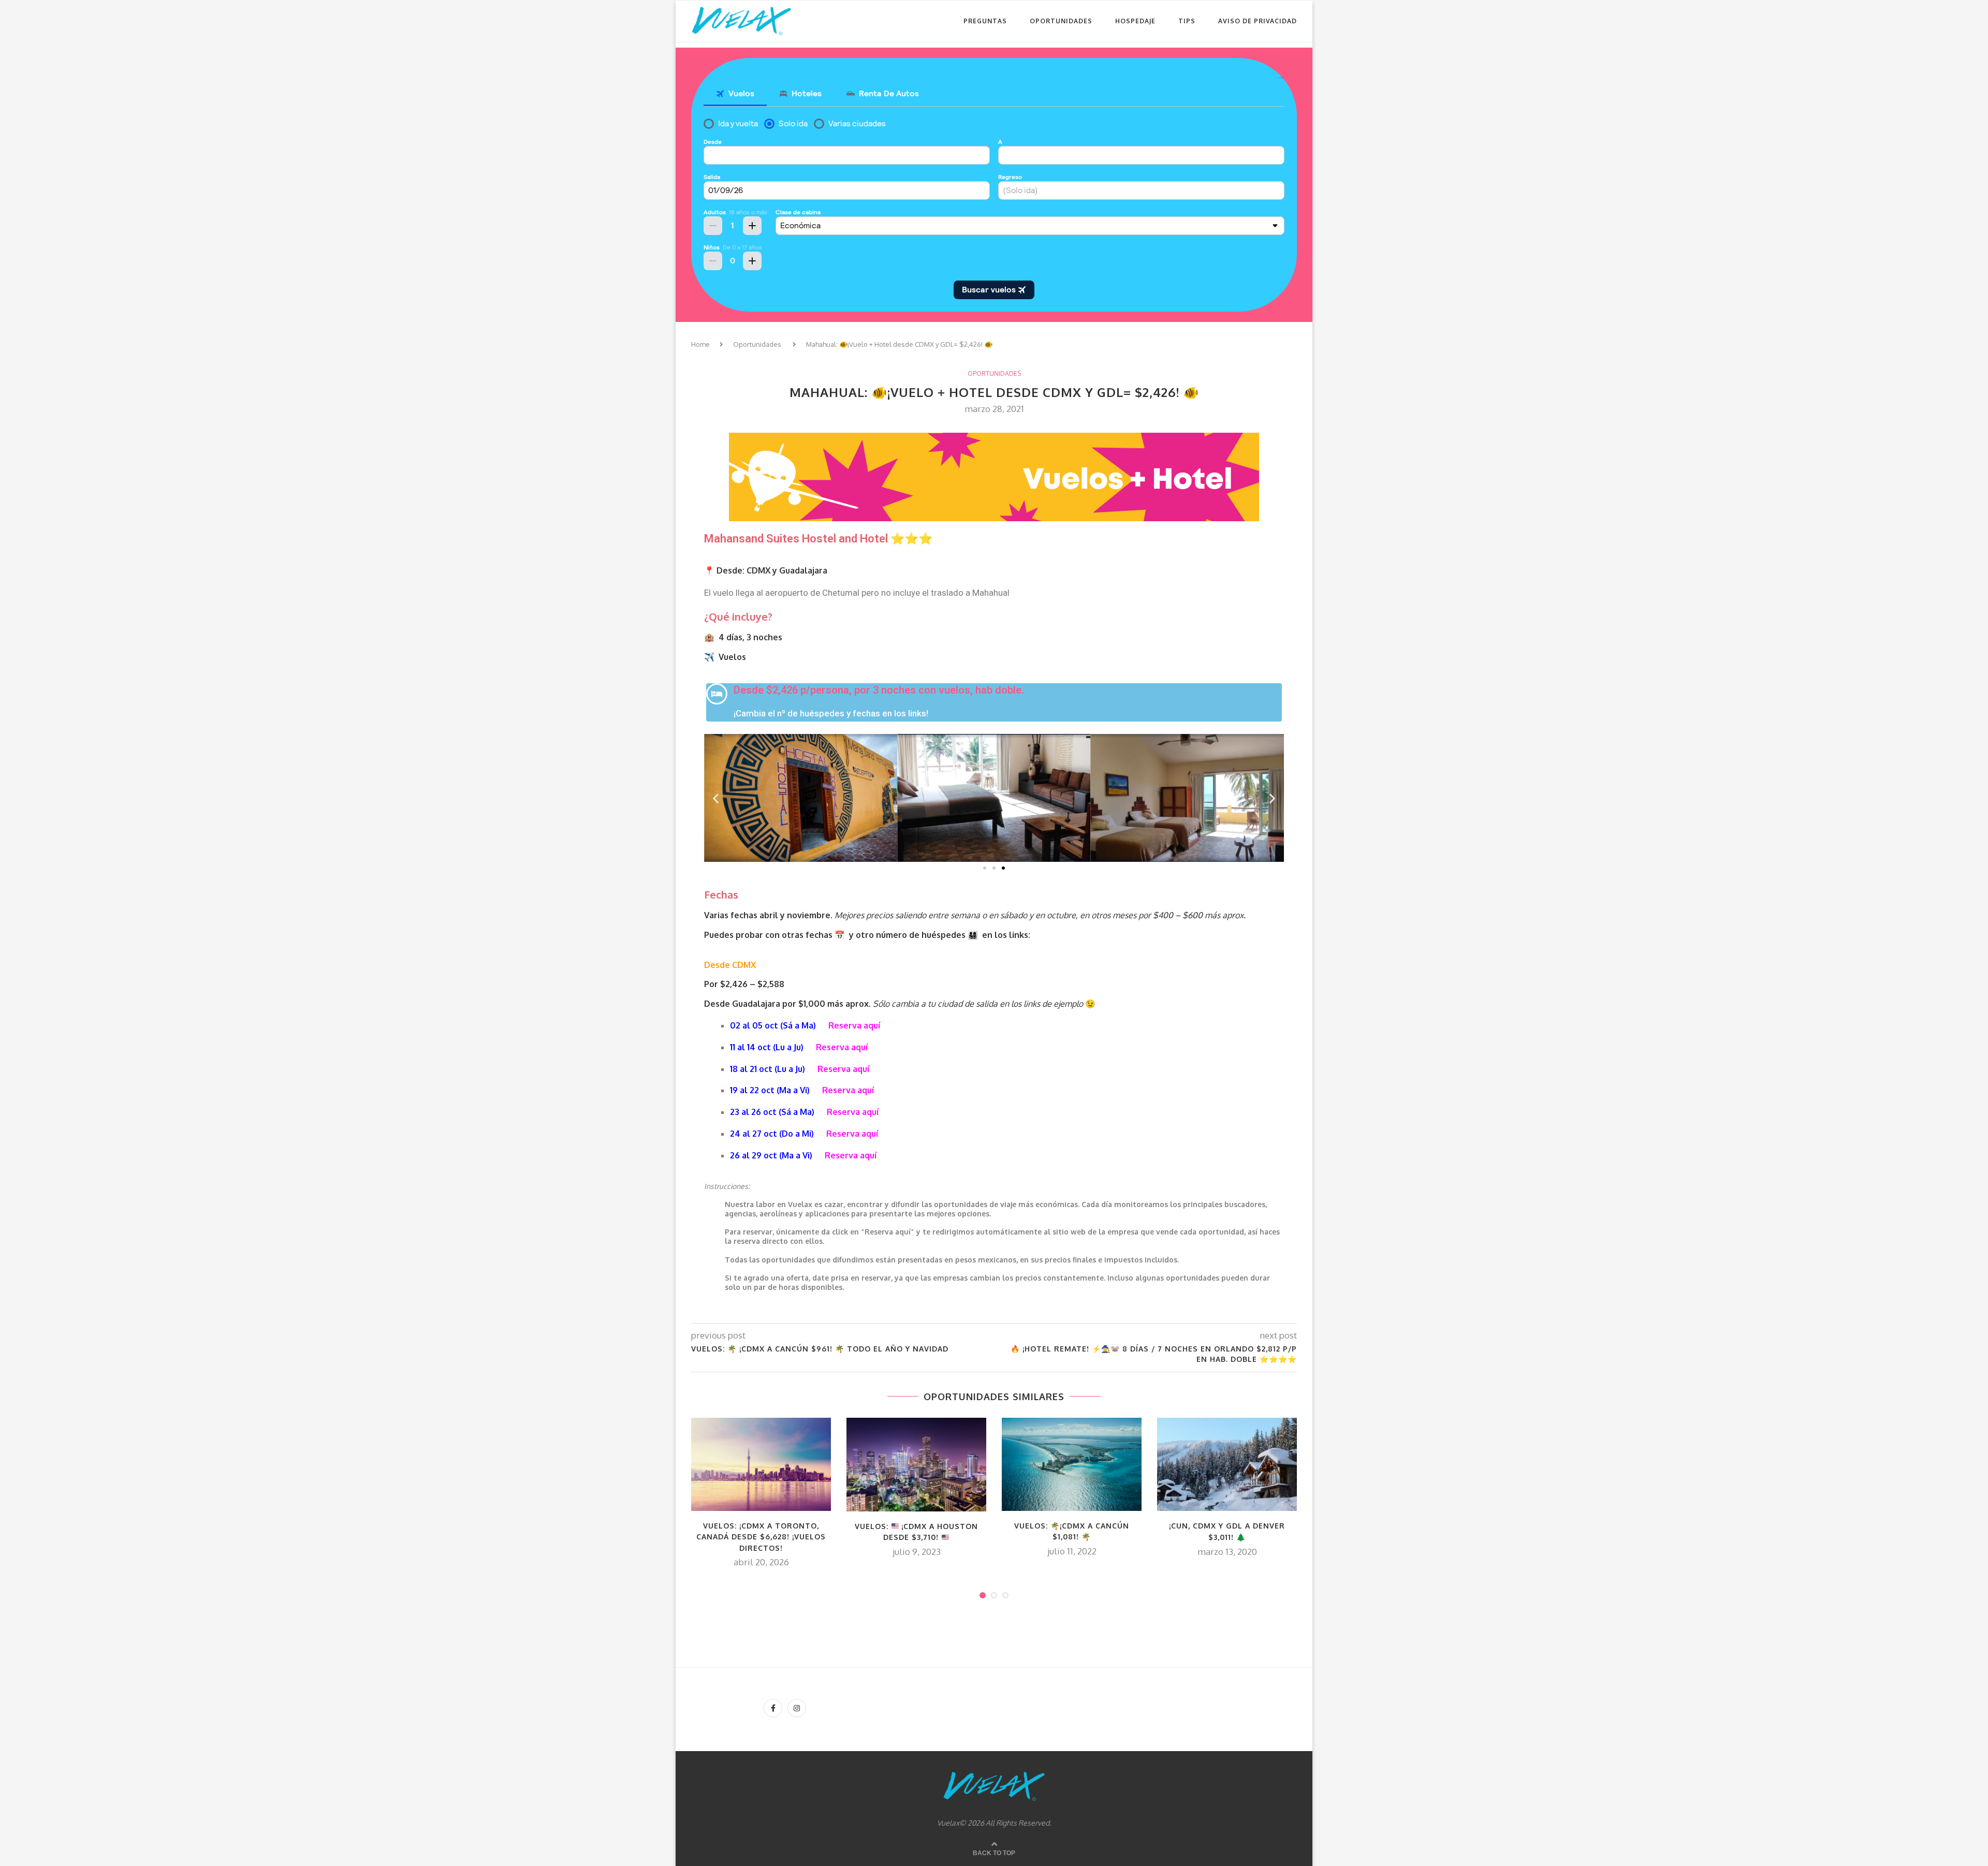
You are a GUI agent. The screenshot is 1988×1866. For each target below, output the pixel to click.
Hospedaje (1135, 21)
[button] (985, 868)
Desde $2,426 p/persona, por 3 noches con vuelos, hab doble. (879, 690)
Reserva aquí (854, 1025)
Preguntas (985, 21)
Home (700, 344)
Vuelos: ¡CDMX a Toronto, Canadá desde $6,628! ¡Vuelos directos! (761, 1537)
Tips (1187, 21)
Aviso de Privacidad (1258, 21)
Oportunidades (1061, 21)
